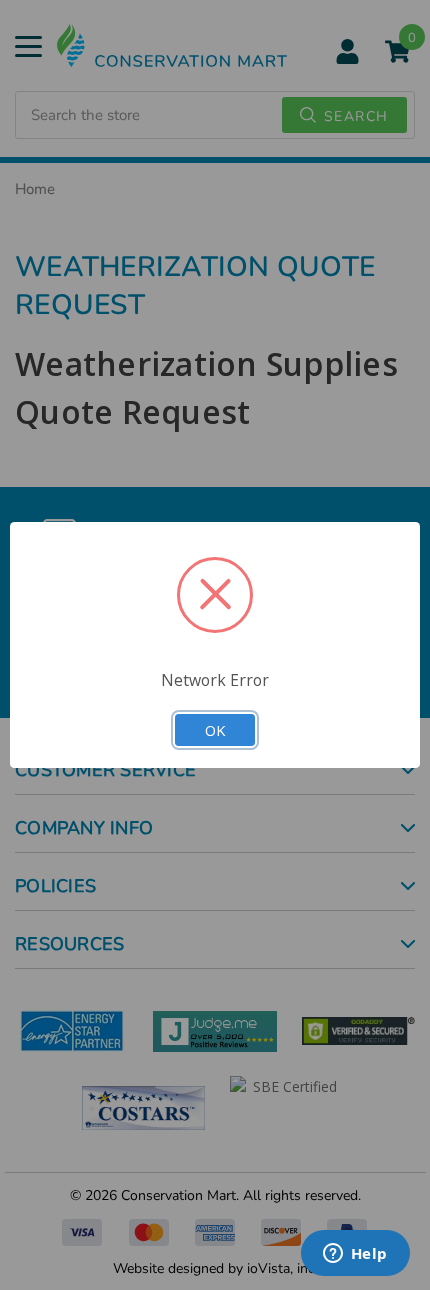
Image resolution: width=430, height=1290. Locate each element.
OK (215, 730)
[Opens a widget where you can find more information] (355, 1255)
